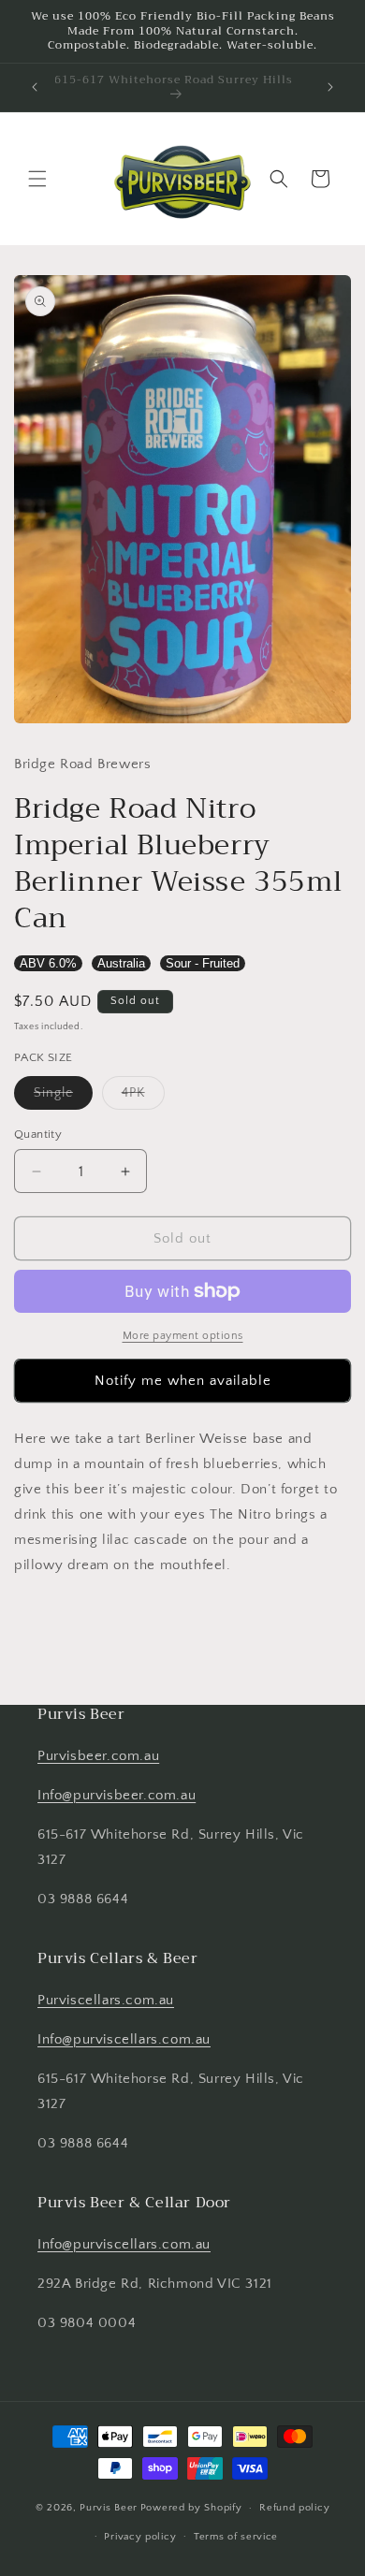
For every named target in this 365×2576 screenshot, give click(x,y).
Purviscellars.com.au (106, 2000)
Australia (121, 963)
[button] (37, 179)
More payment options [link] (183, 1336)
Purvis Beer (109, 2508)
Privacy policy (140, 2537)
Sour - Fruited (203, 963)
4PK (143, 1097)
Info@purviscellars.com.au (124, 2039)
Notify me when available (183, 1381)
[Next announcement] (330, 87)
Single (63, 1097)
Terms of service (236, 2537)
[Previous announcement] (35, 87)
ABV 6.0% (48, 963)
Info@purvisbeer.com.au (117, 1795)
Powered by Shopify (191, 2508)
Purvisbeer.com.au (98, 1756)
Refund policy (294, 2508)
